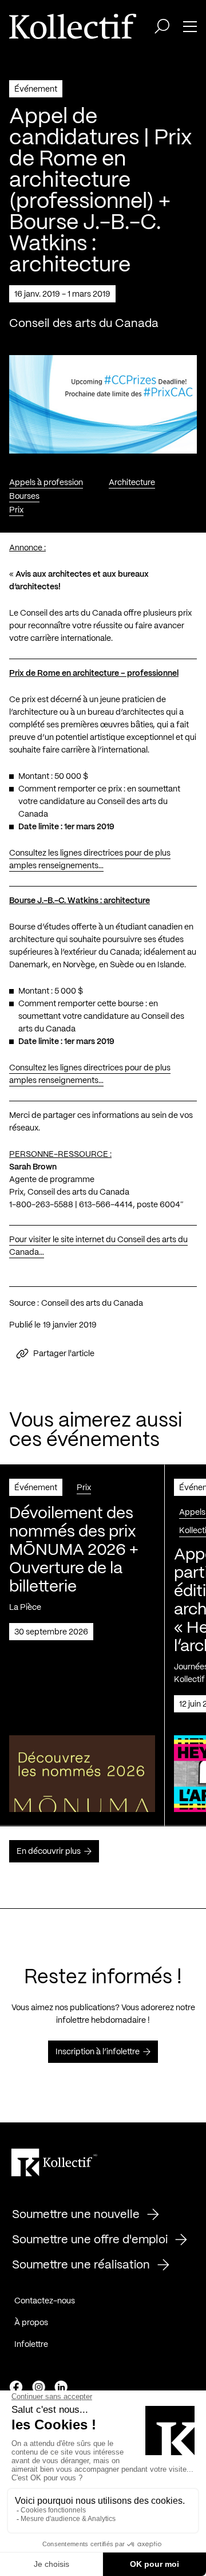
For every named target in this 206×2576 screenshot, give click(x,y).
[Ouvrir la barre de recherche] (162, 26)
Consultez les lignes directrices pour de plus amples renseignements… (90, 860)
